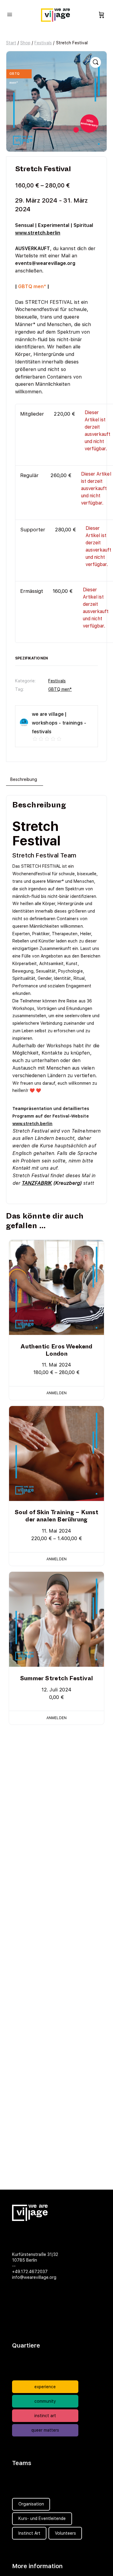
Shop (25, 43)
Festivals (43, 43)
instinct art (45, 2416)
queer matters (45, 2430)
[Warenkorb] (102, 15)
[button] (96, 62)
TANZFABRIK (37, 1183)
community (45, 2401)
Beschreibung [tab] (24, 779)
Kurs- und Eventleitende (42, 2518)
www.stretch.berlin (38, 233)
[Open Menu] (10, 14)
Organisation (31, 2504)
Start (11, 43)
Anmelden (56, 1393)
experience (45, 2387)
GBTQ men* (60, 689)
